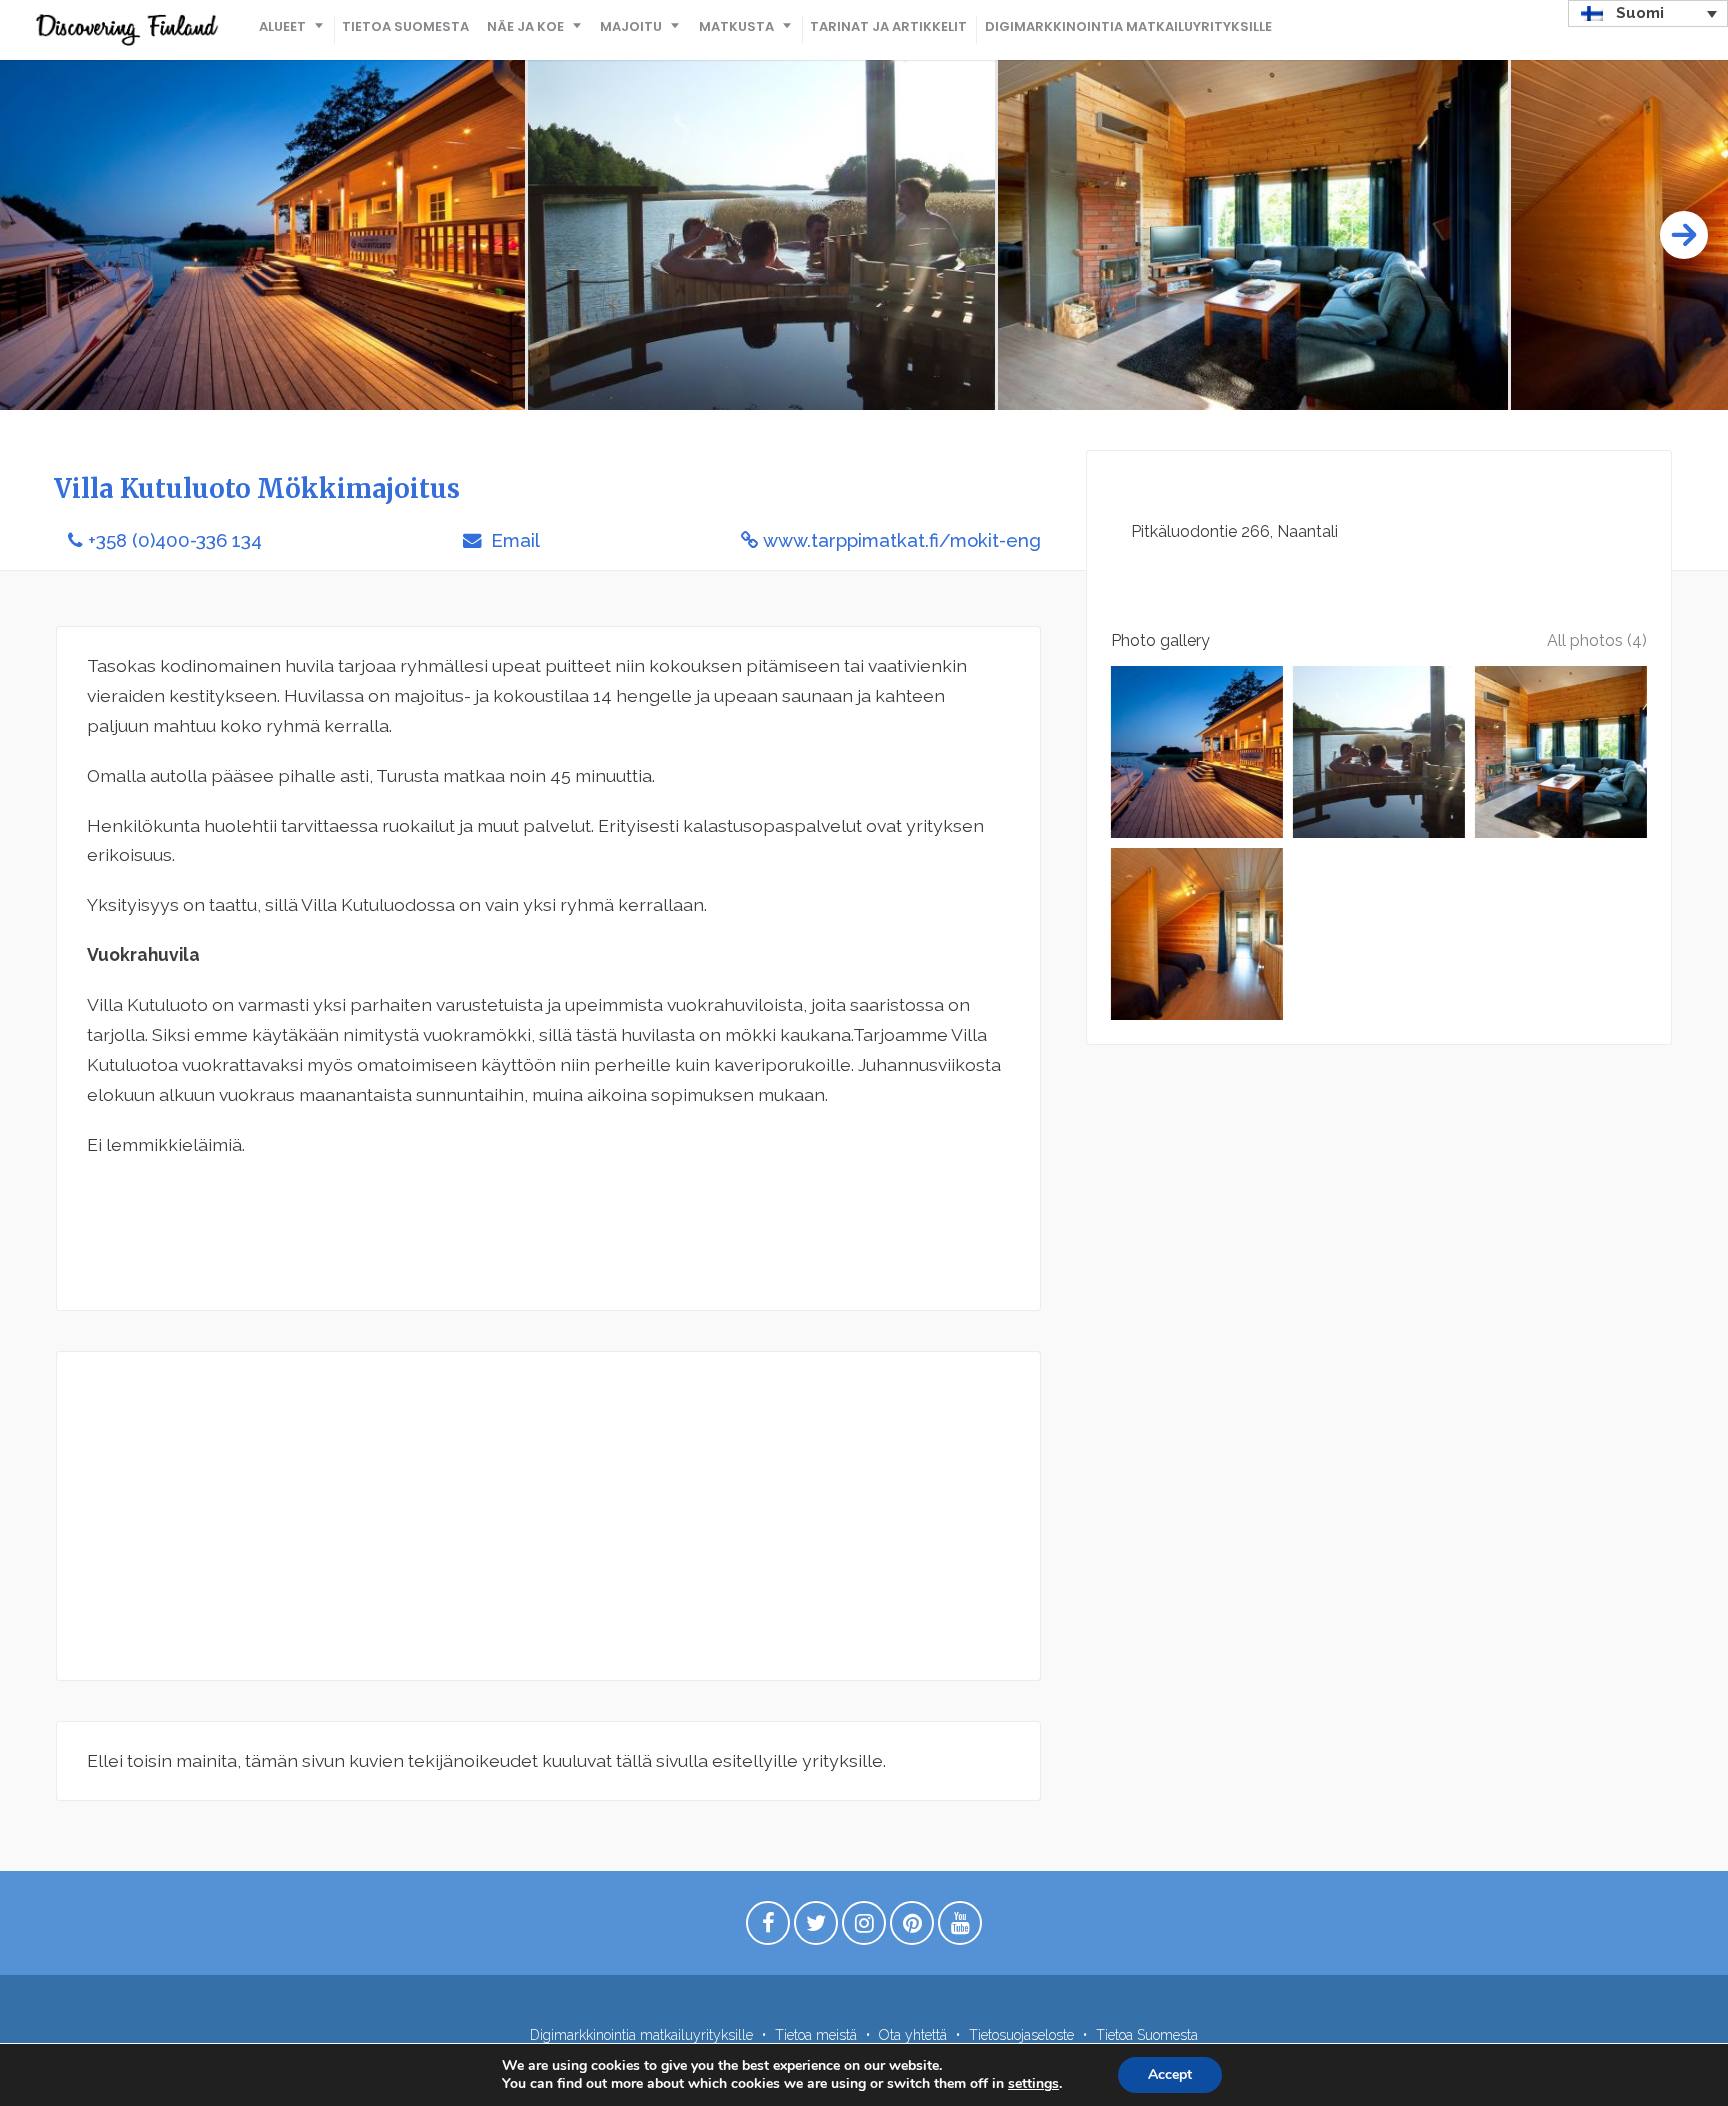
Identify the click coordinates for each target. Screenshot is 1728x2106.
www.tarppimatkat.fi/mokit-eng (902, 540)
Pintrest (912, 1928)
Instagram (864, 1928)
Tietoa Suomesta (405, 26)
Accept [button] (1170, 2074)
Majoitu (631, 26)
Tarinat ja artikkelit (888, 26)
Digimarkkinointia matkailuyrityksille (1128, 26)
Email (513, 540)
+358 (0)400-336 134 (175, 540)
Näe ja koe (525, 26)
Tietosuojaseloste (1021, 2035)
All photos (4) (1597, 640)
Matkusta (736, 26)
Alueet (282, 26)
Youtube (960, 1928)
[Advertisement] (548, 1516)
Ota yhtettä (913, 2035)
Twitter (816, 1928)
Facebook (768, 1928)
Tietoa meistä (816, 2035)
